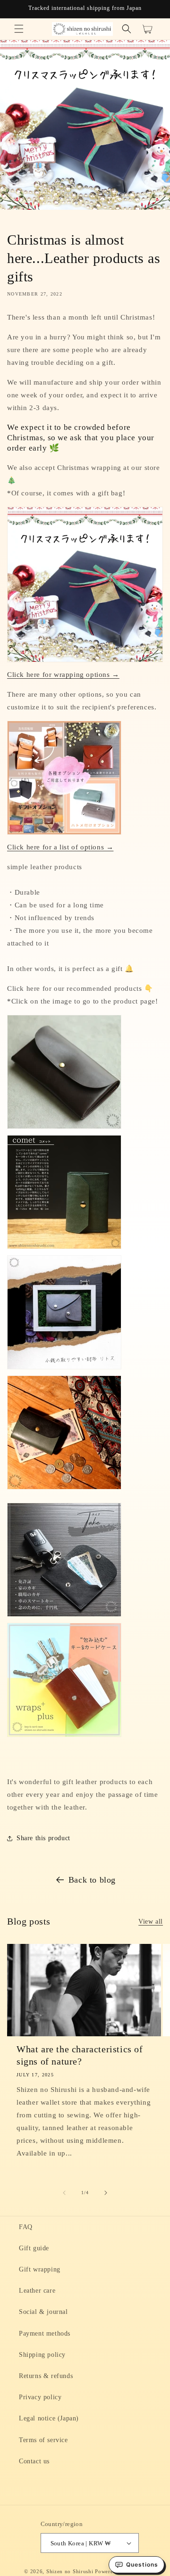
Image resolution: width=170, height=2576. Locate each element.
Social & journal (43, 2312)
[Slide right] (106, 2193)
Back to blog (92, 1880)
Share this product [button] (43, 1838)
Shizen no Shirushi (70, 2571)
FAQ (26, 2227)
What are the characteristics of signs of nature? (80, 2055)
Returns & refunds (46, 2376)
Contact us (34, 2461)
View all (151, 1922)
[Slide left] (64, 2193)
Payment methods (45, 2333)
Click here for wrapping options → (63, 675)
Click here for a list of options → (60, 847)
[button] (19, 29)
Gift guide (34, 2248)
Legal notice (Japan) (49, 2418)
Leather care (37, 2291)
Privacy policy (40, 2397)
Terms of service (43, 2440)
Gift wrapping (40, 2269)
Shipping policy (42, 2355)
